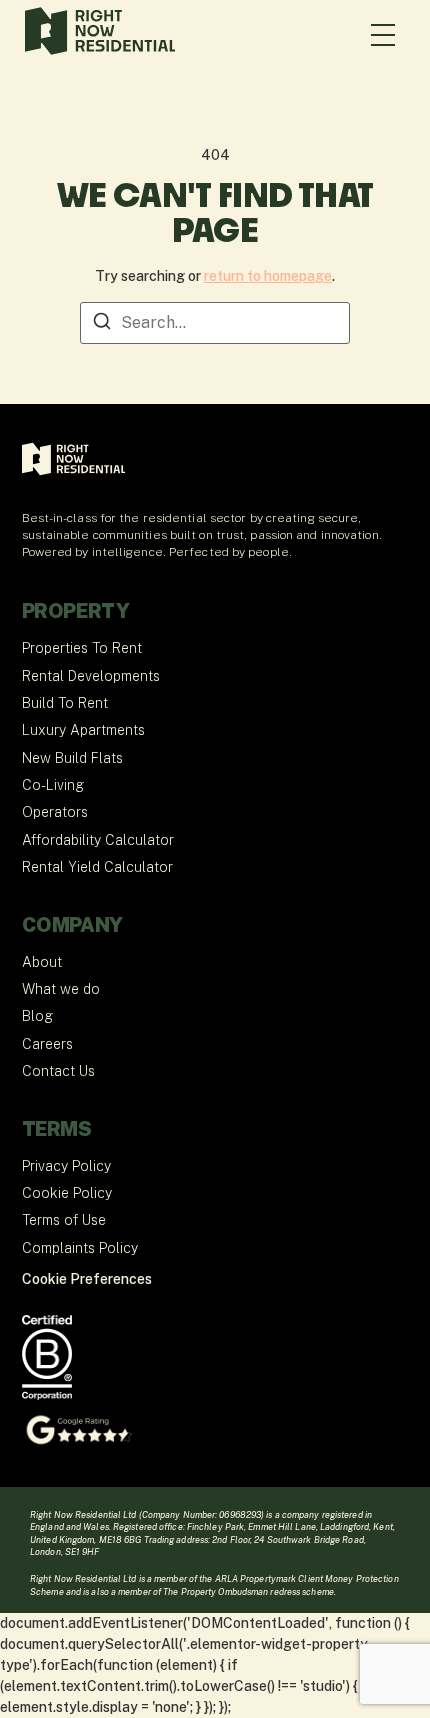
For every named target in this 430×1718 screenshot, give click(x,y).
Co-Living (53, 785)
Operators (55, 812)
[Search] (102, 324)
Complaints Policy (80, 1248)
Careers (47, 1044)
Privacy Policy (66, 1166)
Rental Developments (91, 676)
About (42, 962)
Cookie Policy (67, 1193)
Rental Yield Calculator (97, 867)
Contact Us (58, 1071)
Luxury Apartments (83, 730)
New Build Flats (72, 758)
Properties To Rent (82, 648)
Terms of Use (64, 1220)
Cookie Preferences (87, 1279)
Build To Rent (65, 703)
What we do (61, 989)
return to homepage (268, 276)
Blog (37, 1016)
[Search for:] (215, 323)
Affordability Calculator (98, 840)
